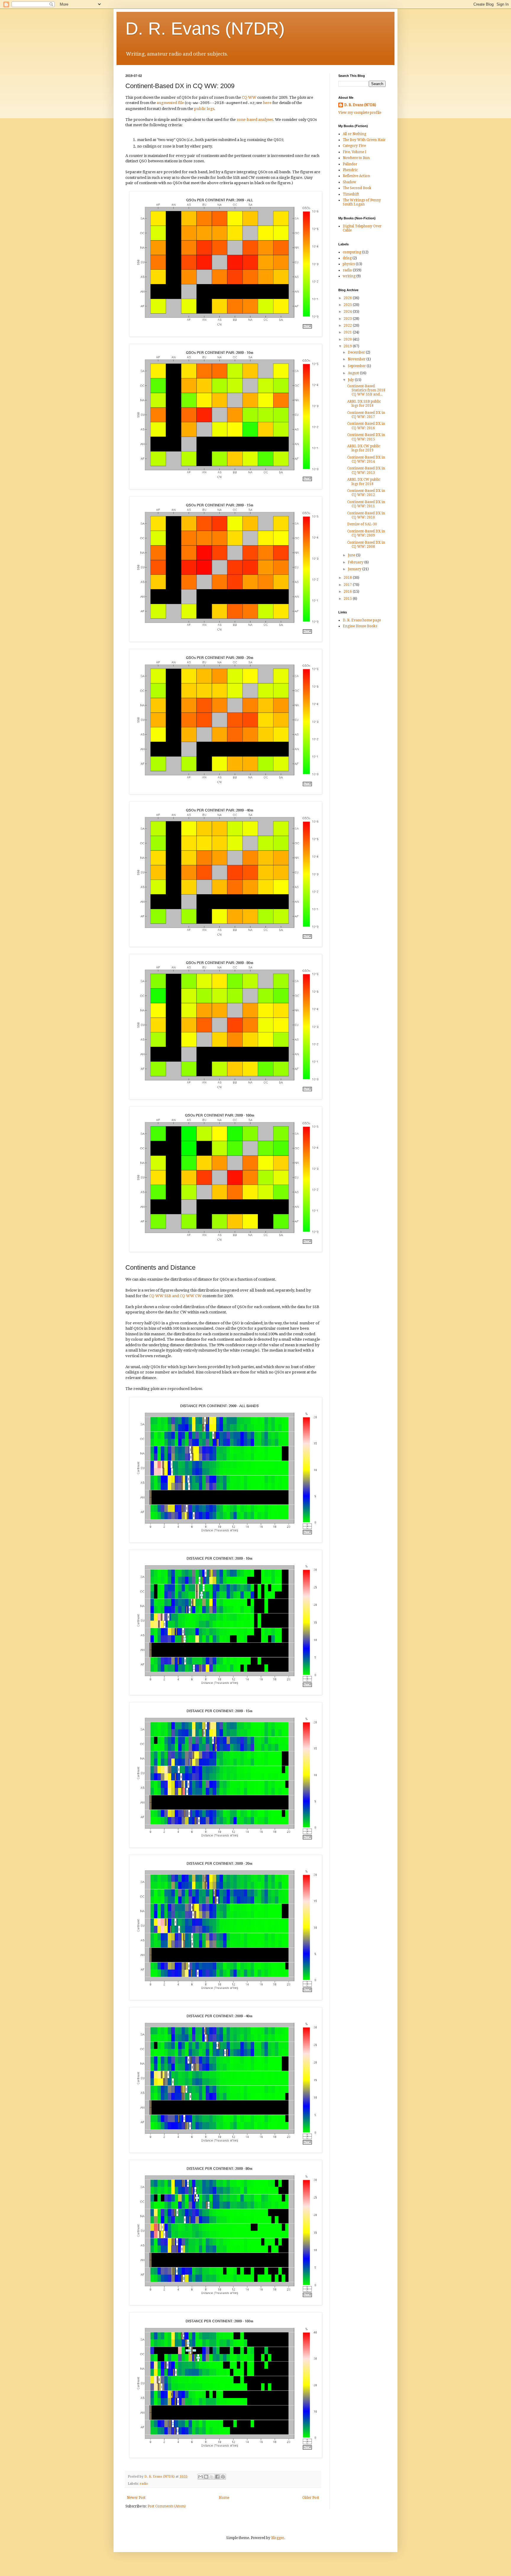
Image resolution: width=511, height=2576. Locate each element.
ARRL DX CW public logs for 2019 (364, 448)
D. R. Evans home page (362, 620)
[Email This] (200, 2477)
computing (352, 252)
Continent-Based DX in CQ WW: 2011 (366, 504)
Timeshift (351, 194)
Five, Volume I (355, 152)
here (267, 103)
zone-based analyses (255, 120)
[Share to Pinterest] (223, 2477)
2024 (348, 312)
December (357, 352)
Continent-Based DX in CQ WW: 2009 (366, 533)
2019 (348, 346)
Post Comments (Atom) (167, 2506)
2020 (348, 339)
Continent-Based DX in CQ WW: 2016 (366, 426)
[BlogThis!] (206, 2477)
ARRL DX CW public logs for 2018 (364, 482)
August (354, 373)
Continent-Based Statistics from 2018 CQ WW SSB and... (366, 390)
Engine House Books (360, 626)
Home (224, 2498)
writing (349, 276)
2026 (348, 298)
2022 (348, 325)
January (355, 569)
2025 (348, 305)
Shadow (349, 182)
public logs (204, 109)
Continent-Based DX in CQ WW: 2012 (366, 493)
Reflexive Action (356, 176)
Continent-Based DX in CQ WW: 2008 (366, 545)
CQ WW (249, 97)
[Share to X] (212, 2477)
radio (144, 2484)
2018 (348, 578)
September (357, 366)
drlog (347, 258)
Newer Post (136, 2498)
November (357, 359)
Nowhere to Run (356, 158)
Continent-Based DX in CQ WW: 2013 (366, 470)
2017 (348, 585)
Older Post (311, 2498)
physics (349, 264)
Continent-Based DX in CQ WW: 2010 (366, 515)
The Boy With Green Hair (364, 140)
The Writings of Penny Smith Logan (362, 202)
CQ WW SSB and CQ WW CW (175, 1296)
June (352, 555)
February (356, 562)
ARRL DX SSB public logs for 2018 (364, 404)
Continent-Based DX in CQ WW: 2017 (366, 415)
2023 (348, 319)
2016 (348, 592)
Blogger (278, 2538)
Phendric (350, 170)
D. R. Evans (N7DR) (205, 29)
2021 (348, 332)
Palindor (350, 164)
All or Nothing (354, 134)
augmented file (170, 103)
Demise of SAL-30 (362, 524)
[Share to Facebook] (217, 2477)
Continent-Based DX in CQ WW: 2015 (366, 437)
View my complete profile (360, 113)
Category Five (354, 146)
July (351, 380)
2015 (348, 599)
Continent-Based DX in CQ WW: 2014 (366, 459)
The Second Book (357, 188)
